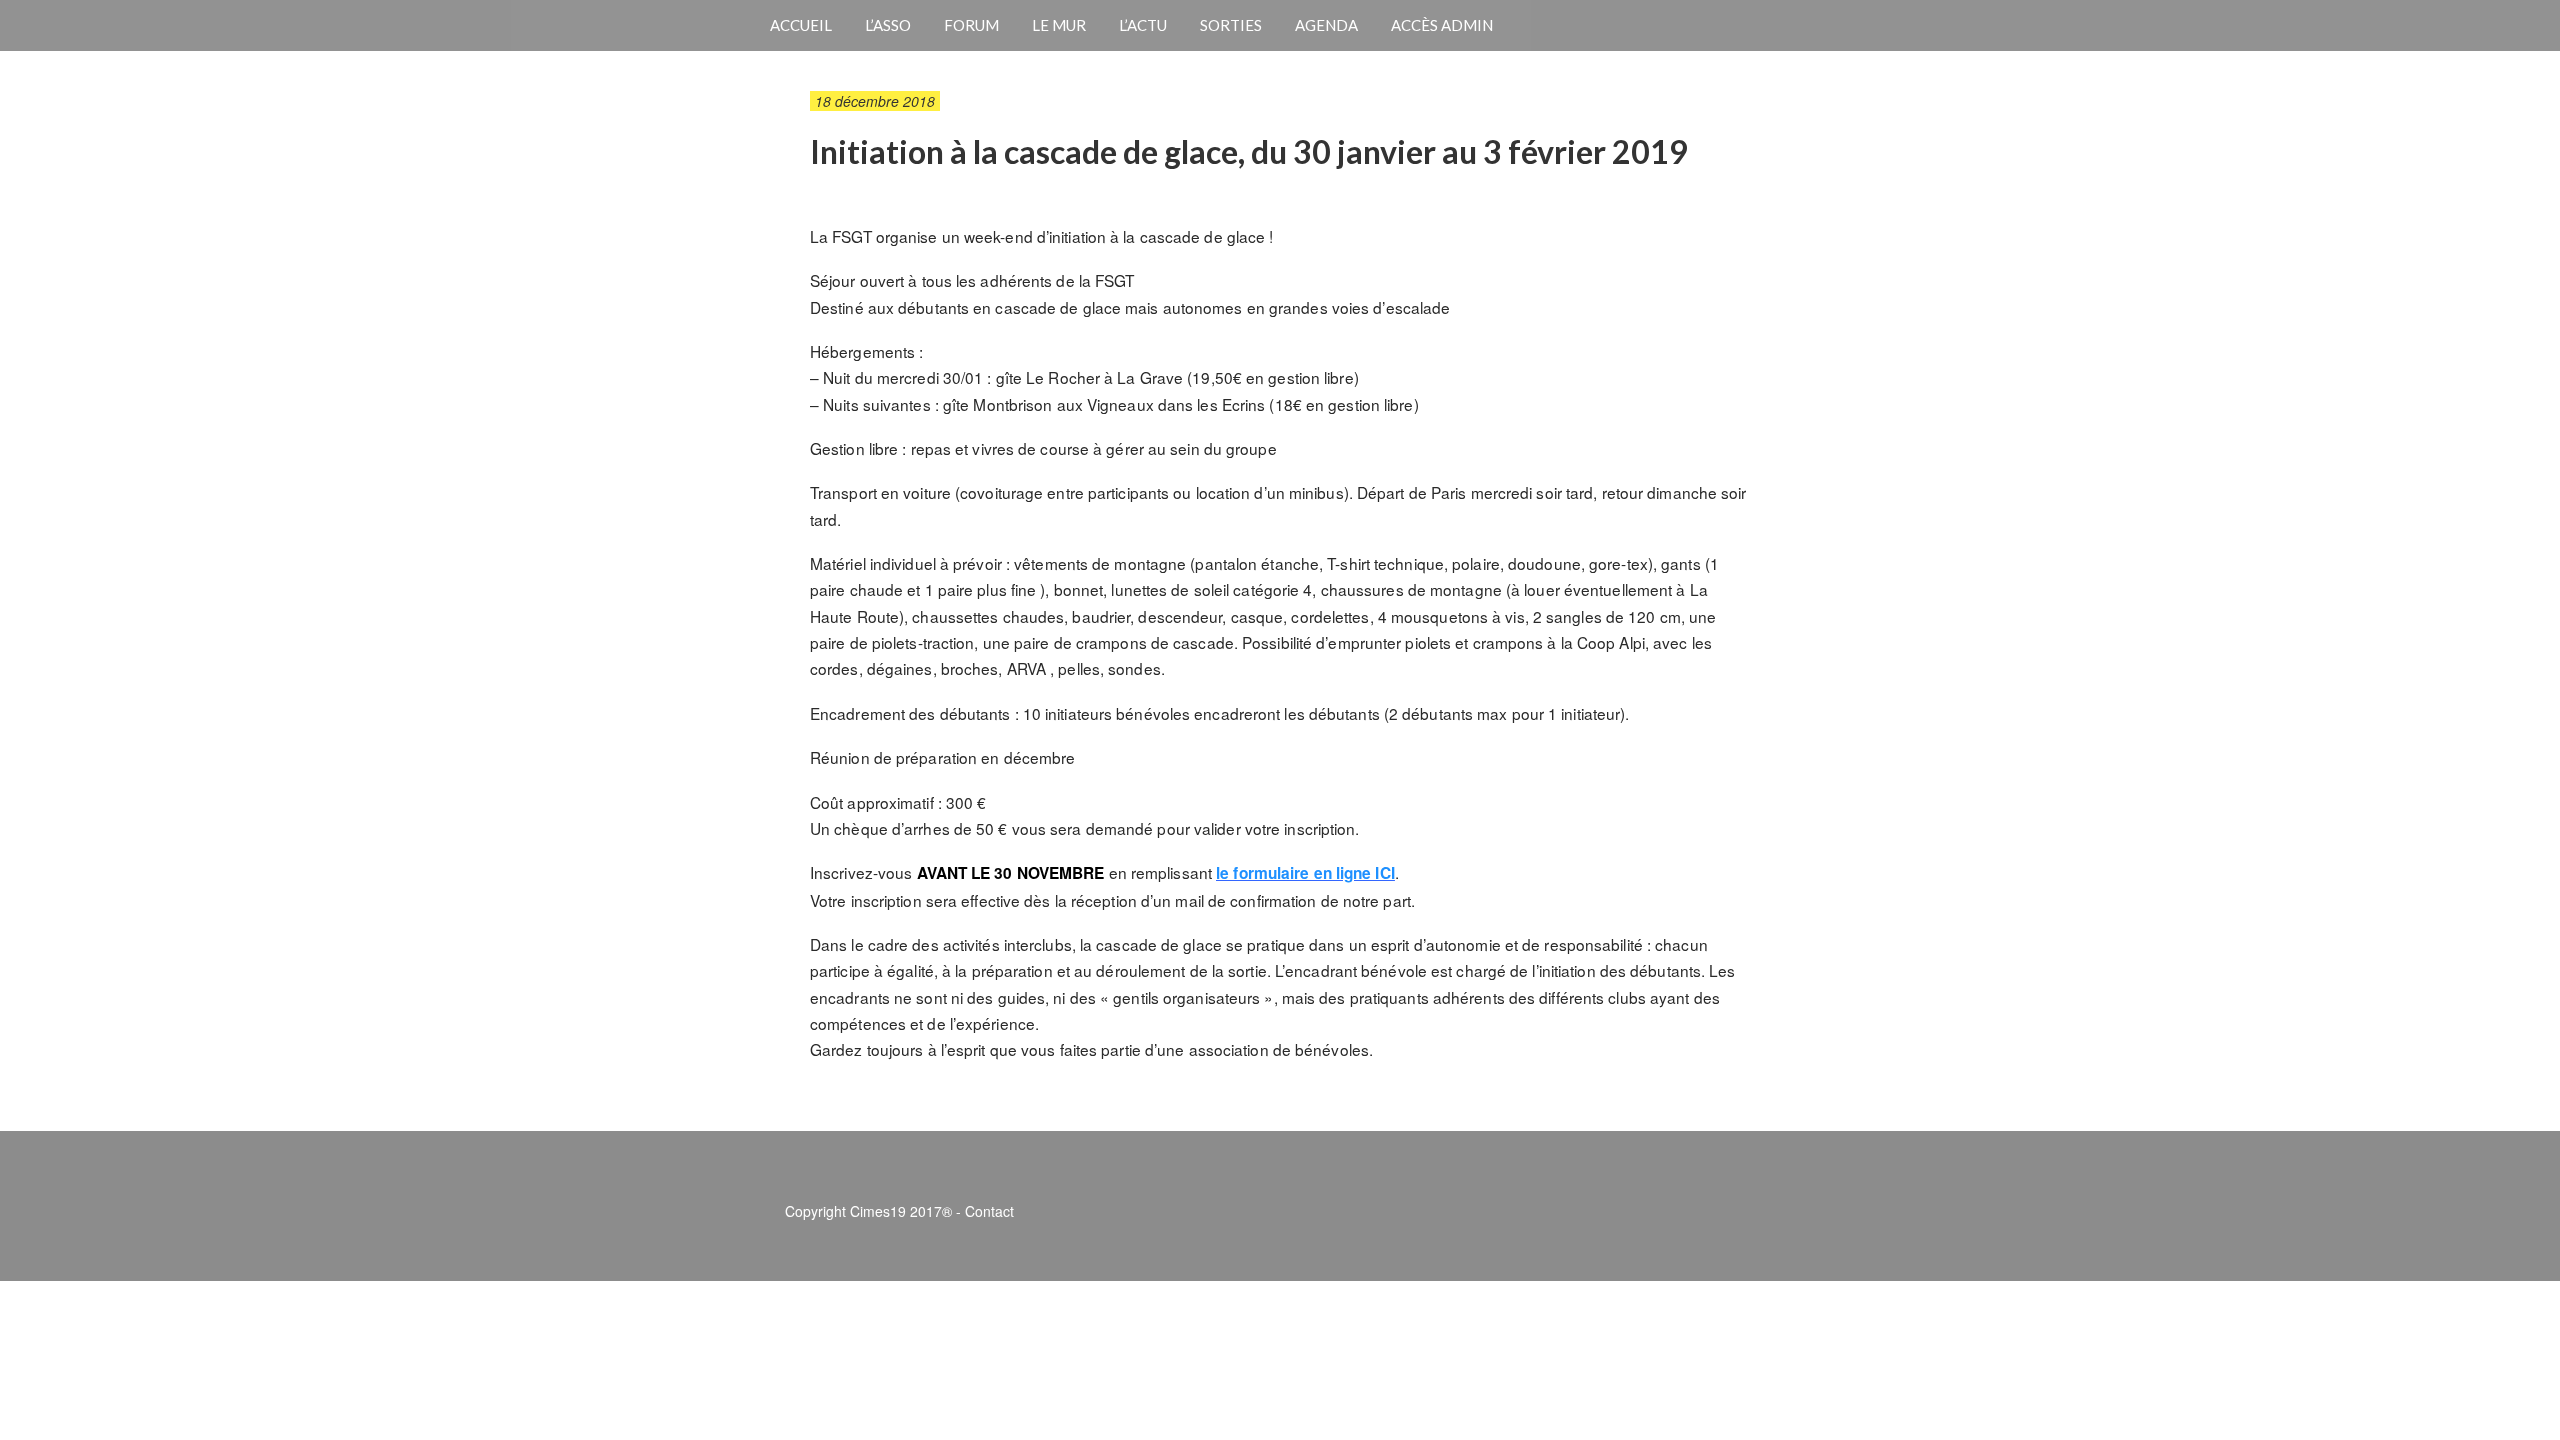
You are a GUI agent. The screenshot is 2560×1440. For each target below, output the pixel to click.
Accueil (801, 25)
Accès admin (1442, 25)
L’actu (1143, 25)
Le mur (1059, 25)
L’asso (888, 25)
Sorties (1231, 25)
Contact (989, 1211)
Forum (971, 25)
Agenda (1326, 25)
